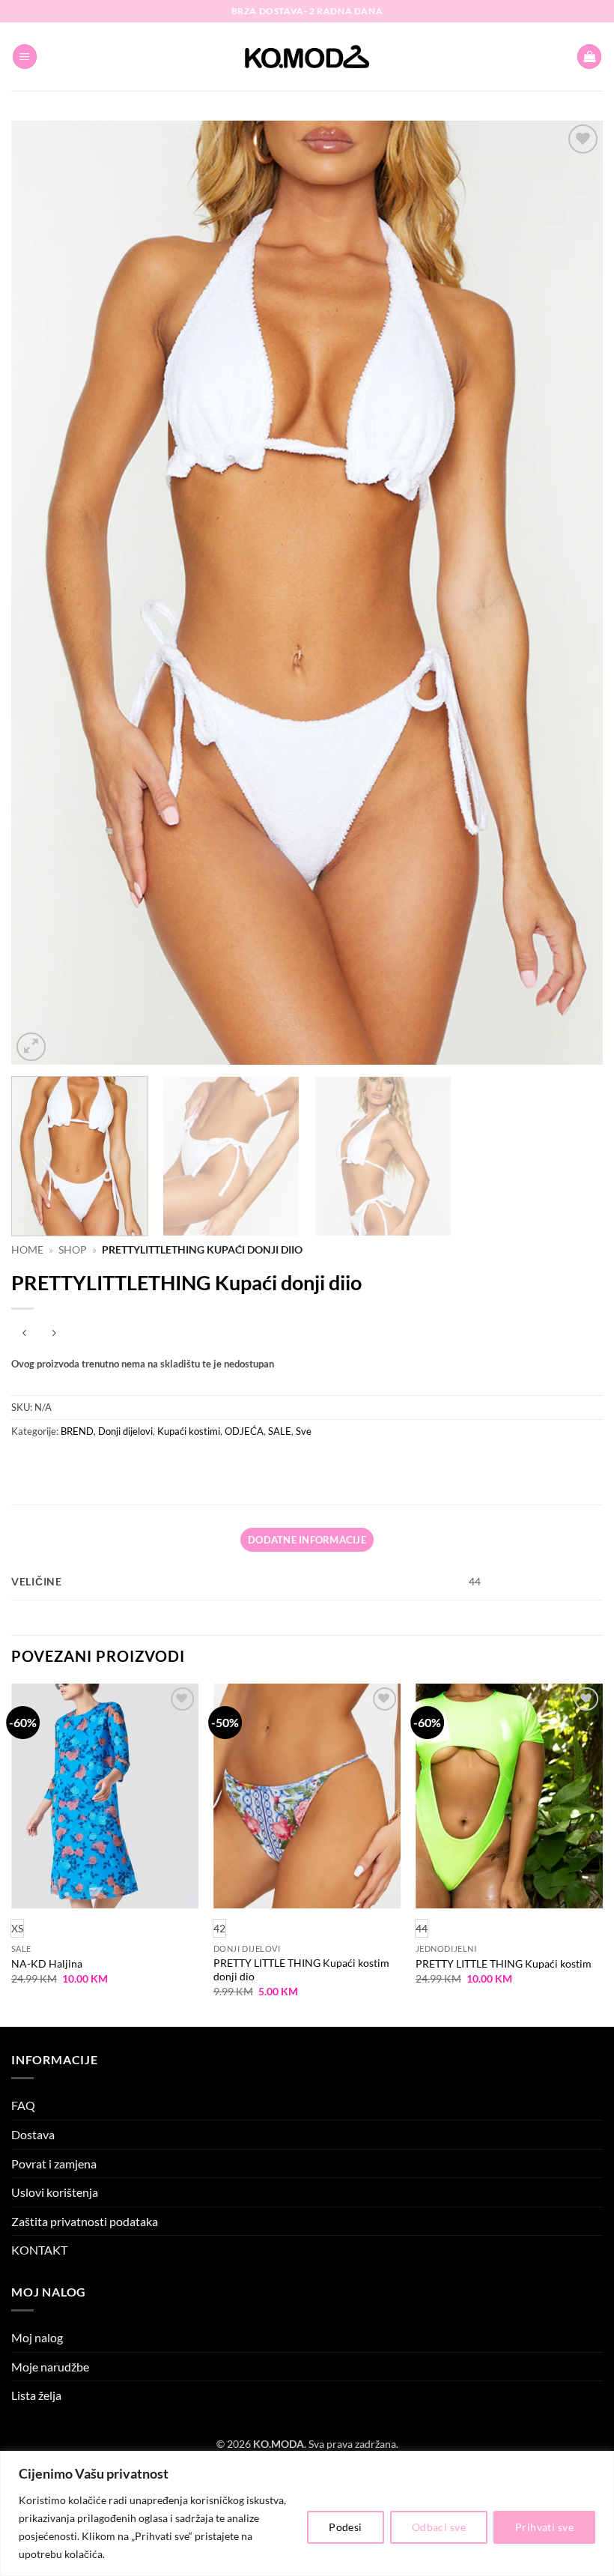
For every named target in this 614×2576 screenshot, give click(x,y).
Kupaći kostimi (189, 1431)
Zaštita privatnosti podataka (85, 2221)
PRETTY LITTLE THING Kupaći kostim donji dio (301, 1970)
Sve (304, 1431)
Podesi (346, 2527)
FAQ (23, 2105)
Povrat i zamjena (54, 2164)
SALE (280, 1431)
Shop (73, 1250)
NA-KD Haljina (47, 1963)
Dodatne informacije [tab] (307, 1540)
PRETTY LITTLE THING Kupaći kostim (504, 1963)
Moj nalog (37, 2337)
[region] (307, 2513)
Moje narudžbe (50, 2367)
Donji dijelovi (125, 1431)
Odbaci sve (439, 2527)
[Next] (572, 593)
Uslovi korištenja (55, 2192)
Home (27, 1250)
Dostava (33, 2134)
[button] (25, 57)
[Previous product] (54, 1333)
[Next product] (24, 1333)
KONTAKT (39, 2250)
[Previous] (42, 593)
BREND (77, 1431)
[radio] (219, 1928)
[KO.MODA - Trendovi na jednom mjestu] (307, 57)
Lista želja (36, 2395)
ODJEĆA (244, 1431)
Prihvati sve (544, 2527)
